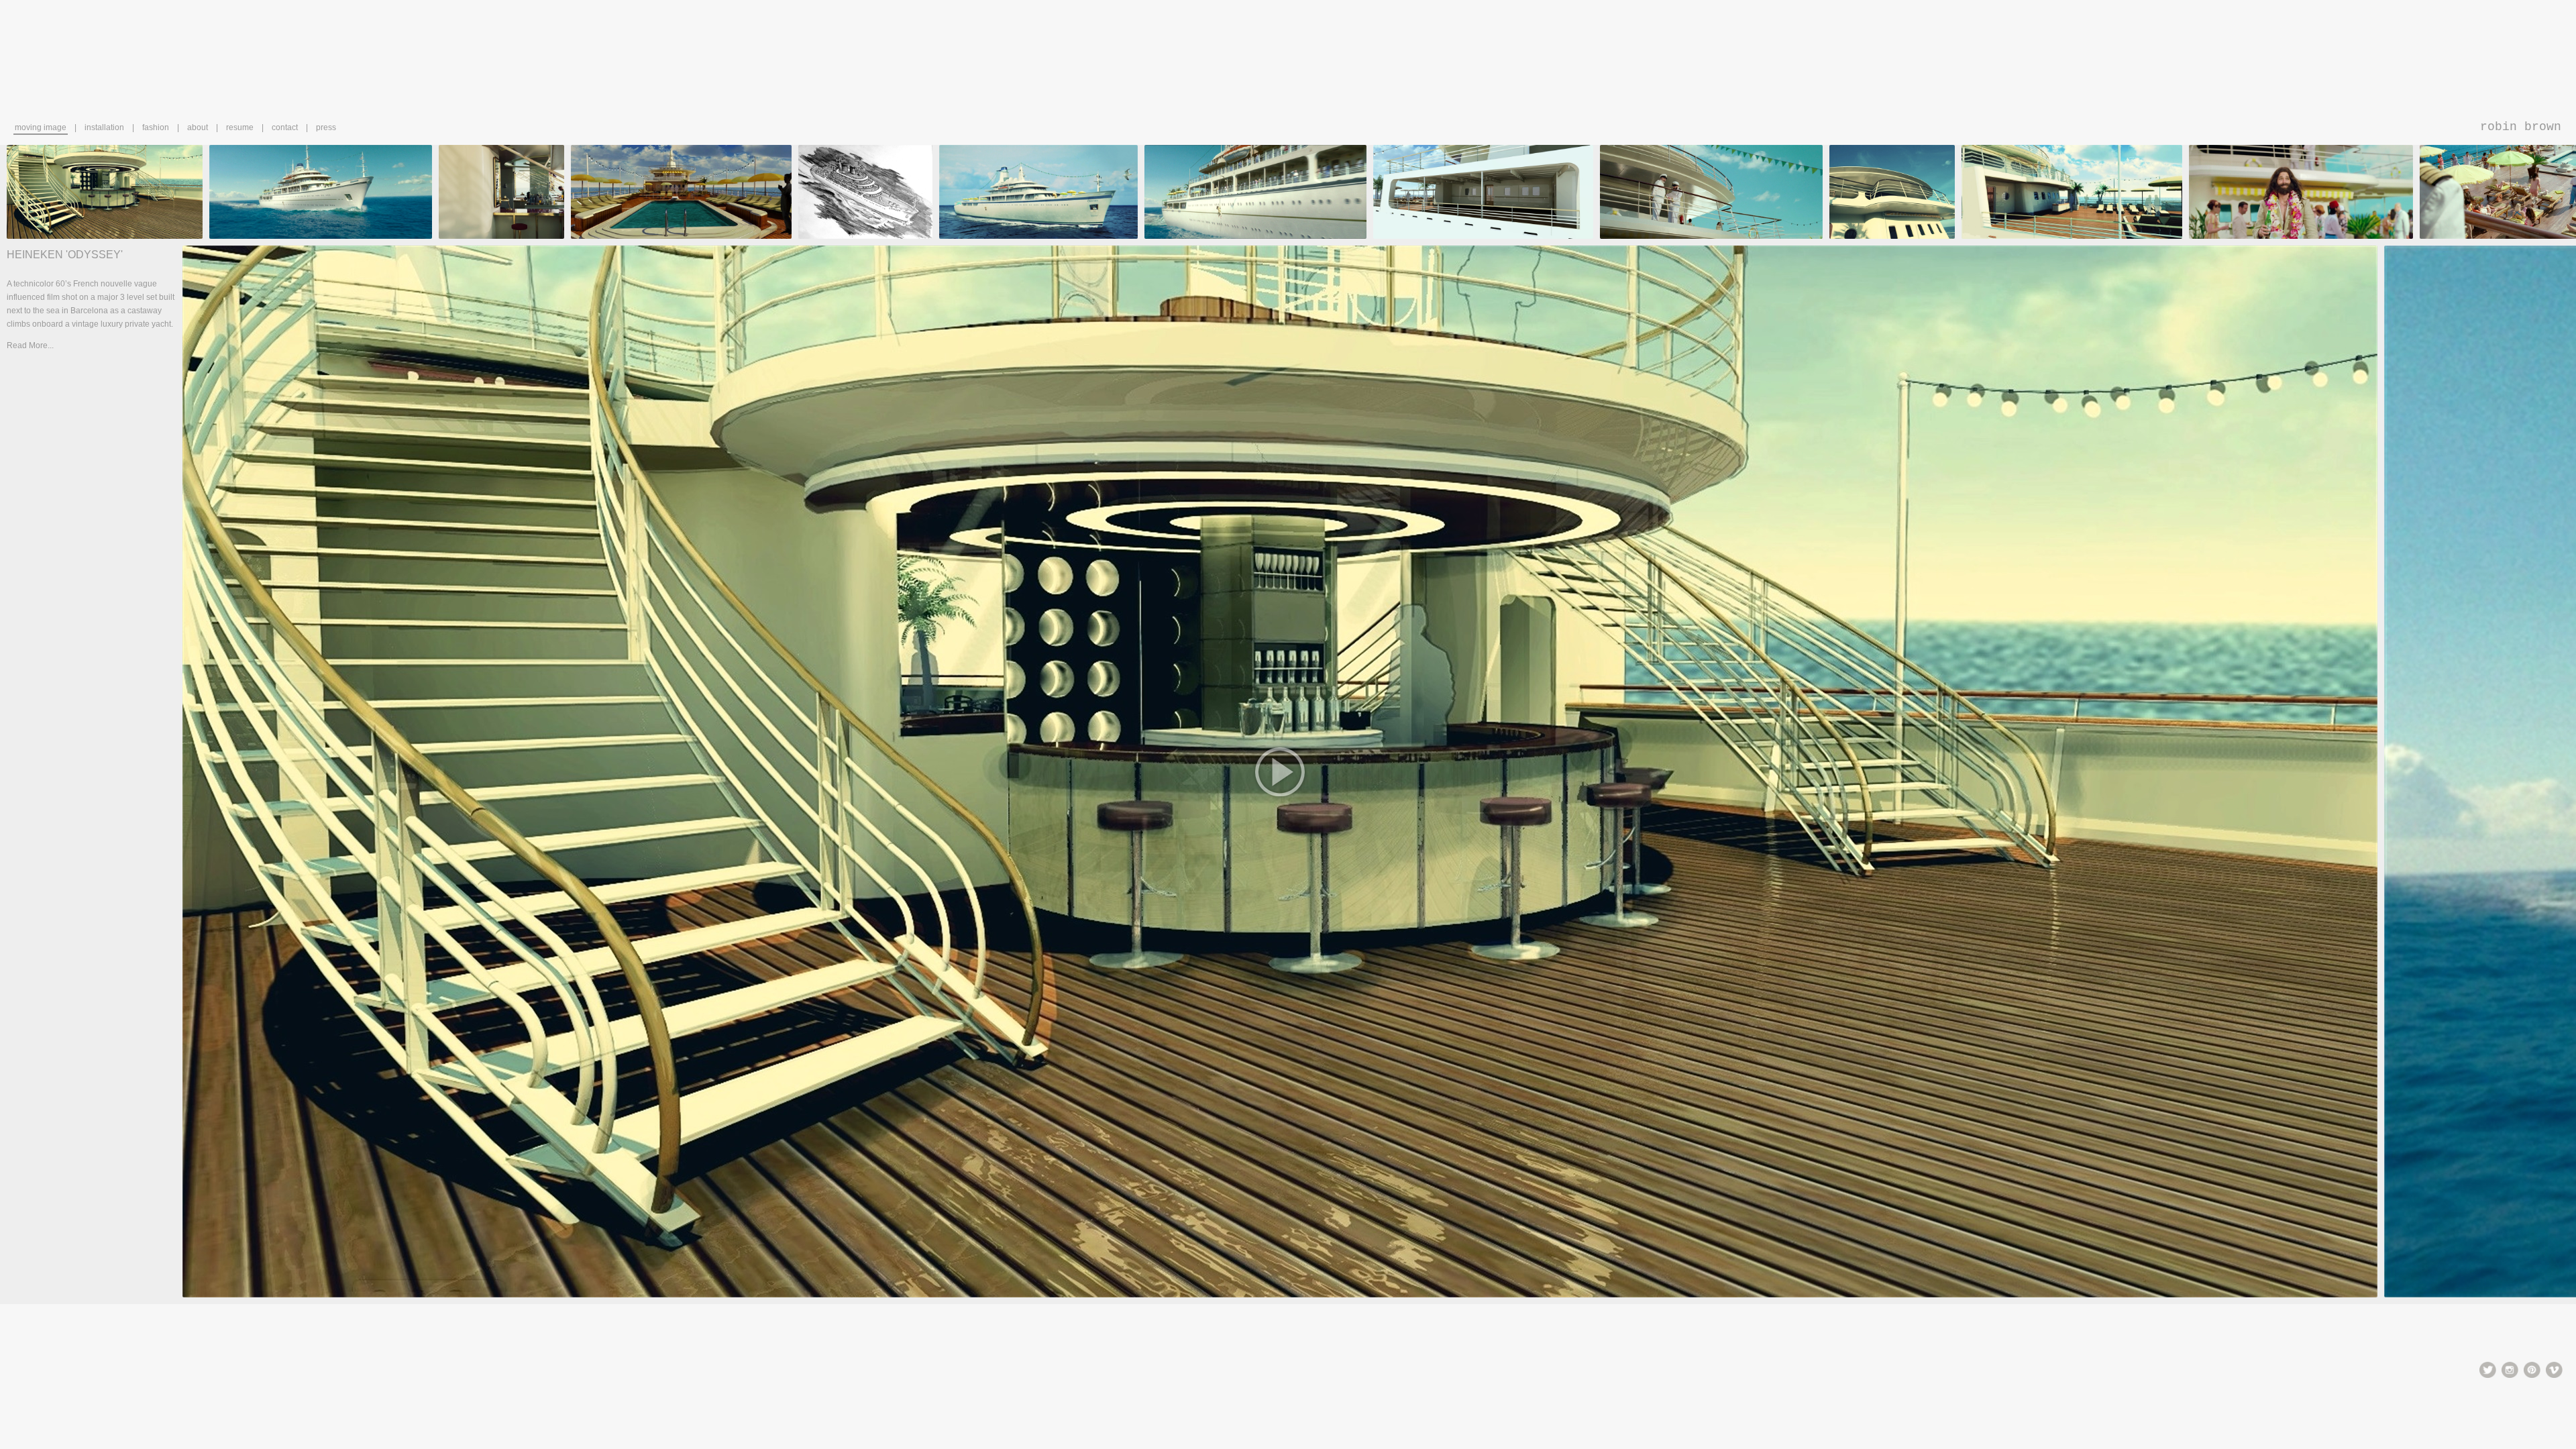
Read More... (30, 345)
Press (326, 127)
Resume (240, 127)
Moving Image (41, 127)
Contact (285, 127)
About (198, 127)
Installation (104, 127)
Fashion (156, 127)
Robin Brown (2521, 127)
